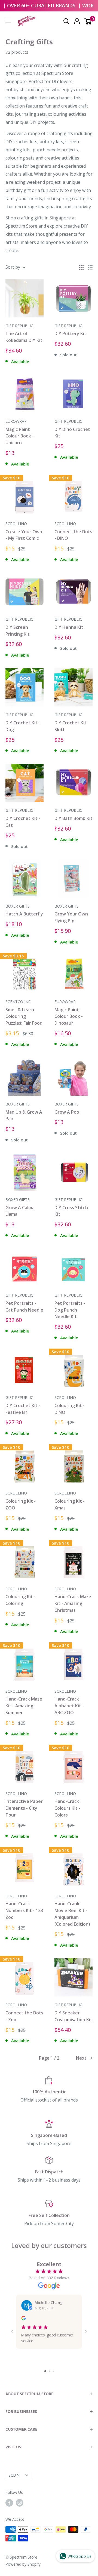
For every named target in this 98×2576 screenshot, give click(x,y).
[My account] (77, 21)
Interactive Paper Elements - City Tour (24, 1808)
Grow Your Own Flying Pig (71, 917)
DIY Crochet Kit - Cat (23, 822)
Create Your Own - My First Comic (24, 535)
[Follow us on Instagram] (20, 2503)
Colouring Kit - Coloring (21, 1600)
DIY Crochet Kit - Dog (23, 726)
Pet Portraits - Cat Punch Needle (24, 1307)
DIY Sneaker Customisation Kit (73, 2016)
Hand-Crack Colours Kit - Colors (67, 1808)
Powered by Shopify (23, 2564)
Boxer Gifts (18, 906)
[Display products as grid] (81, 267)
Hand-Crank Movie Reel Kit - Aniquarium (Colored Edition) (72, 1914)
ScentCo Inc (18, 1002)
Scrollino (16, 524)
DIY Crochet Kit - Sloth (72, 726)
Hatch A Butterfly (24, 914)
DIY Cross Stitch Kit (71, 1211)
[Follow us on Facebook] (9, 2503)
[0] (88, 21)
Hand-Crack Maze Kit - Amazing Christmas (73, 1603)
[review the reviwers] (23, 2319)
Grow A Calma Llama (20, 1211)
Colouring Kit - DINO (70, 1409)
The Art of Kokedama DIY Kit (24, 337)
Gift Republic (19, 326)
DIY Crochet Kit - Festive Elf (23, 1409)
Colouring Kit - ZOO (21, 1504)
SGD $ (14, 2475)
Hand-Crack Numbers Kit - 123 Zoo (24, 1910)
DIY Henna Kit (69, 627)
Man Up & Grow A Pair (24, 1115)
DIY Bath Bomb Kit (73, 818)
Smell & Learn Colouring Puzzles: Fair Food (24, 1016)
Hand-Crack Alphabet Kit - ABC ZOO (69, 1706)
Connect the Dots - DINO (73, 535)
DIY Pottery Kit (70, 333)
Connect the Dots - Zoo (24, 2016)
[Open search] (66, 21)
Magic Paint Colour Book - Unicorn (20, 436)
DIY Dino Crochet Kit (72, 433)
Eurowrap (16, 421)
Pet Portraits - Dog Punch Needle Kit (70, 1310)
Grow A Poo (67, 1112)
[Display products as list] (90, 267)
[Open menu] (8, 21)
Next (81, 2058)
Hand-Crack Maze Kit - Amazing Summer (24, 1706)
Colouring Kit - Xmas (70, 1504)
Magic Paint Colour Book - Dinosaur (69, 1016)
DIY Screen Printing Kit (18, 631)
